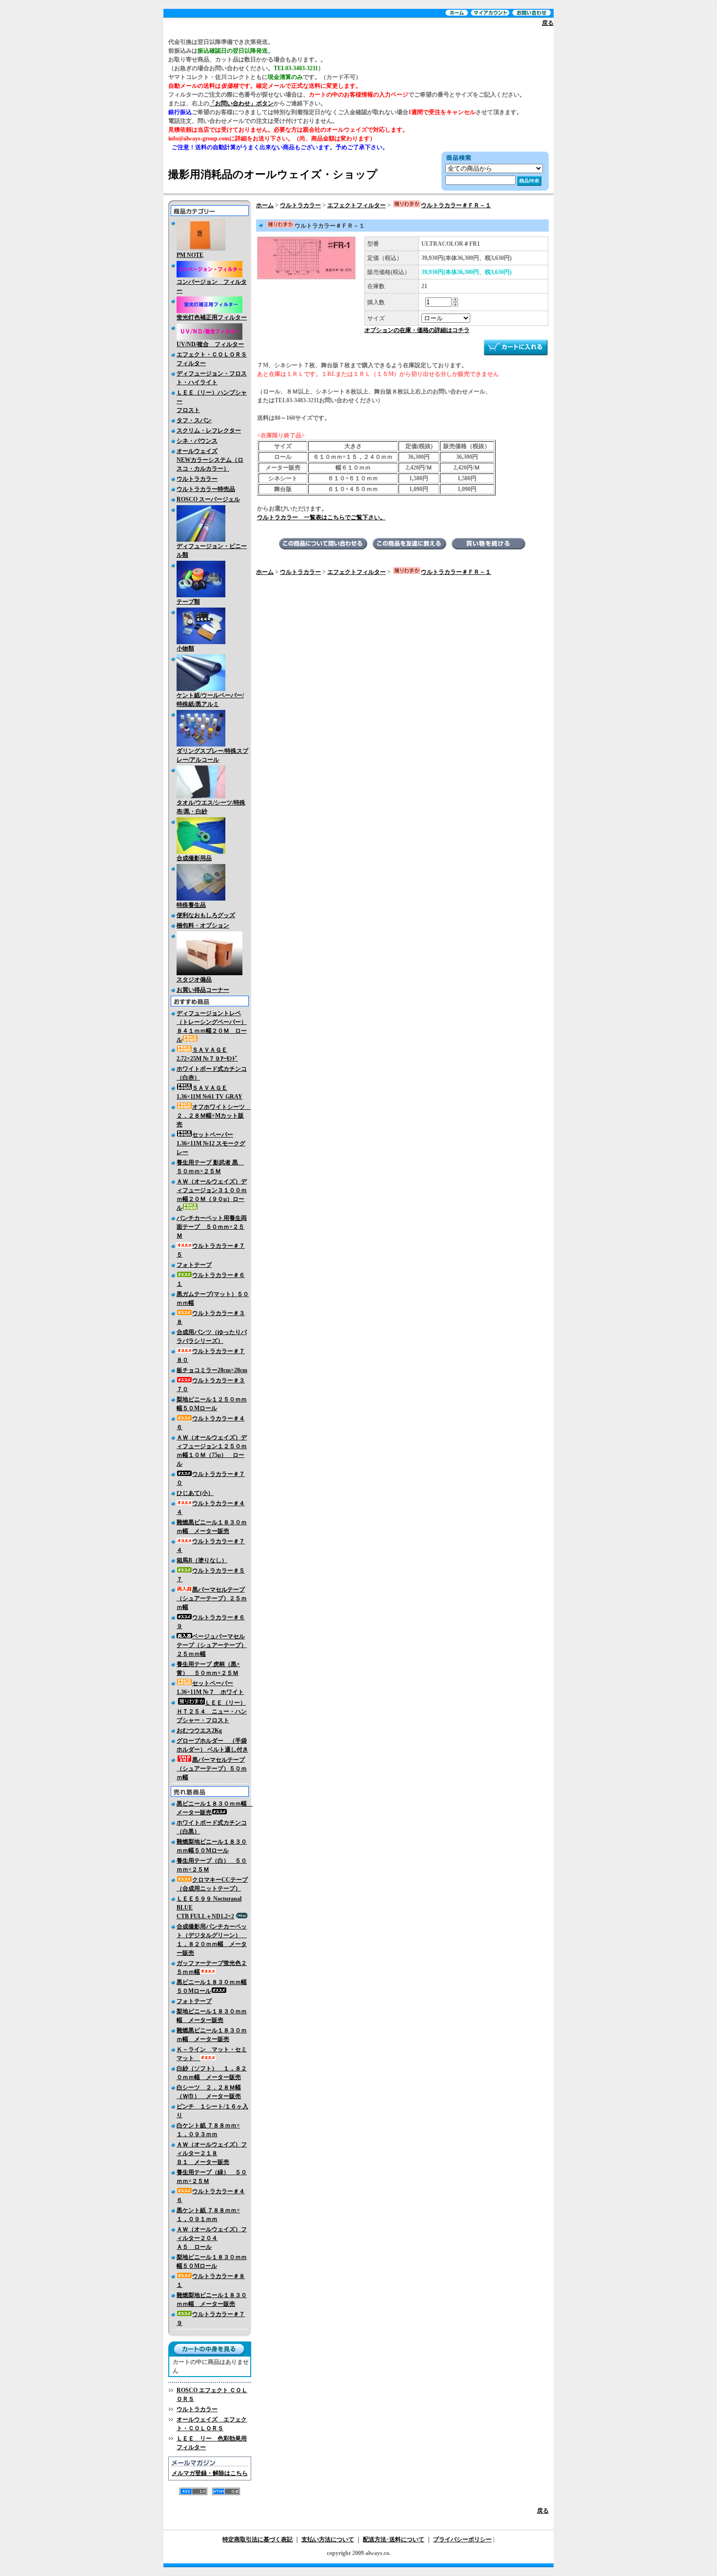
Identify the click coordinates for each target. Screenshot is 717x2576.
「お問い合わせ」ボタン (241, 103)
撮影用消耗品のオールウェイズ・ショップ (273, 174)
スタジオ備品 (194, 980)
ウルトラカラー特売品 (206, 489)
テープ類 (188, 602)
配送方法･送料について (394, 2539)
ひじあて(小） (195, 1493)
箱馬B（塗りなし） (202, 1560)
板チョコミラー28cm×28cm (212, 1370)
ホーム (265, 205)
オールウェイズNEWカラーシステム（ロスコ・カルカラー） (210, 460)
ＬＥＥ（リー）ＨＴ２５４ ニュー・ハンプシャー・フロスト (212, 1711)
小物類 (185, 649)
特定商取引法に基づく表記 (258, 2539)
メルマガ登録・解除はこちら (210, 2473)
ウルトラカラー (197, 479)
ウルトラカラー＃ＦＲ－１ (456, 205)
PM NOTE (190, 255)
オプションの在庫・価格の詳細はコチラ (417, 330)
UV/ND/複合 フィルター (210, 344)
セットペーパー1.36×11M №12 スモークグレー (211, 1143)
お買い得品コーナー (203, 990)
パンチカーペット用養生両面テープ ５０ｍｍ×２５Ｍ (212, 1227)
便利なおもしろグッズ (206, 915)
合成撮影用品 (194, 858)
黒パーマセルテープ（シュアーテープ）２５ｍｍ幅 (212, 1598)
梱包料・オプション (203, 925)
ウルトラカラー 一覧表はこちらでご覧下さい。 (321, 517)
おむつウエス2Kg (199, 1730)
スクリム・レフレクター (209, 431)
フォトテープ (194, 1265)
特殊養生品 (191, 905)
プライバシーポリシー (462, 2539)
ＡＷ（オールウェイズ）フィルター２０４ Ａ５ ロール (212, 2238)
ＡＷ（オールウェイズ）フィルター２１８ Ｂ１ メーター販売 (212, 2153)
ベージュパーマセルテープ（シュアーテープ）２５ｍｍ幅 (212, 1645)
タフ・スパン (194, 420)
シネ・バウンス (197, 441)
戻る (548, 23)
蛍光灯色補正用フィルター (212, 317)
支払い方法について (328, 2539)
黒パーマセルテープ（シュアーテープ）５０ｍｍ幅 (212, 1769)
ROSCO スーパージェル (208, 499)
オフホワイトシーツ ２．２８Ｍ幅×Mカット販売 (214, 1116)
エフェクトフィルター (357, 205)
